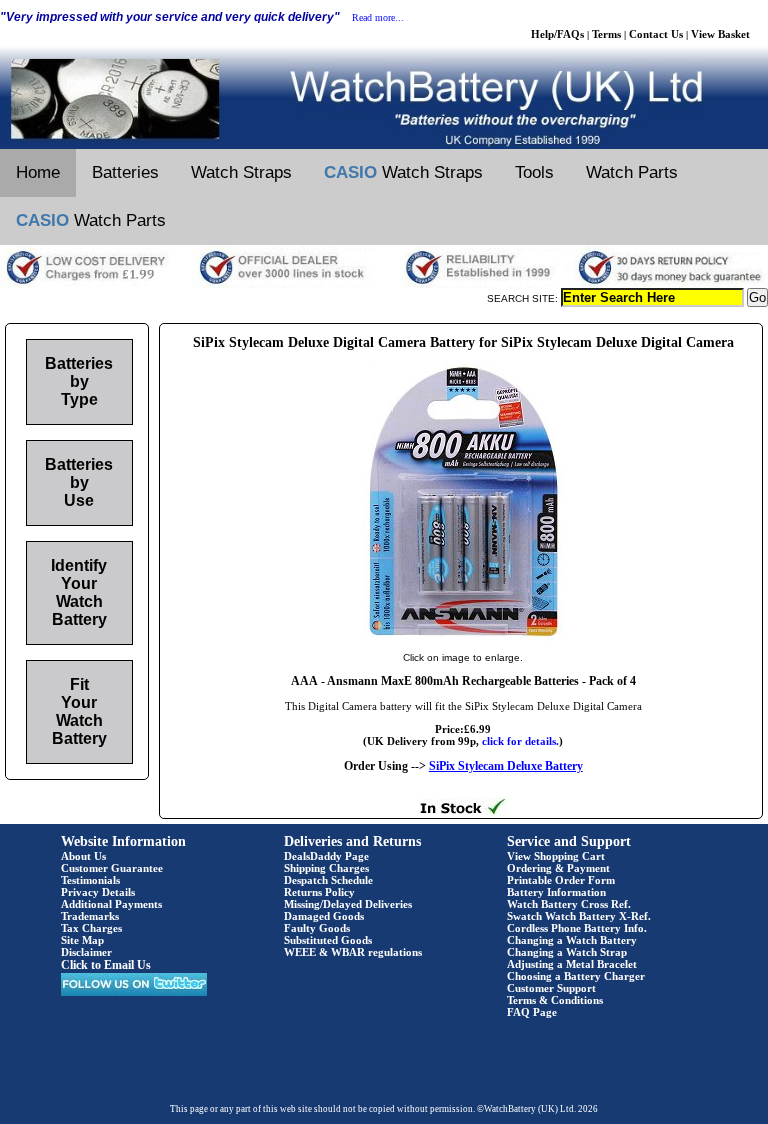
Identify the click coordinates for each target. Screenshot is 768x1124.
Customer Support (551, 988)
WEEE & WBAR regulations (353, 952)
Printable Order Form (561, 880)
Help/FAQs (557, 34)
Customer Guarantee (112, 868)
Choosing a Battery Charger (576, 976)
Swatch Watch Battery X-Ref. (579, 916)
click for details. (520, 741)
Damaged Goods (324, 916)
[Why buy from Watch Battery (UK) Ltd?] (384, 284)
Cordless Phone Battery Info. (577, 928)
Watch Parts (632, 172)
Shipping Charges (326, 868)
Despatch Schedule (328, 880)
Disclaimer (86, 952)
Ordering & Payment (558, 868)
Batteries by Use (79, 482)
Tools (534, 172)
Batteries (125, 172)
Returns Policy (319, 892)
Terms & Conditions (555, 1000)
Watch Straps (241, 172)
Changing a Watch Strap (567, 952)
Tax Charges (91, 928)
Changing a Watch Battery (572, 940)
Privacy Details (98, 892)
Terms (606, 34)
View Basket (720, 34)
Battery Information (556, 892)
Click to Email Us (106, 965)
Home (38, 172)
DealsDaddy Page (326, 856)
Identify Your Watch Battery (79, 592)
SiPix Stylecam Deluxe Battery (506, 766)
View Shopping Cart (556, 856)
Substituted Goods (328, 940)
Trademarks (90, 916)
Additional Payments (111, 904)
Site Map (82, 940)
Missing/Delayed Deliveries (348, 904)
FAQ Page (532, 1012)
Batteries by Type (79, 381)
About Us (83, 856)
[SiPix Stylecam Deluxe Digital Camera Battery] (463, 637)
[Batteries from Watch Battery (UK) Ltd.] (384, 145)
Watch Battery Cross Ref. (569, 904)
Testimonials (90, 880)
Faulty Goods (317, 928)
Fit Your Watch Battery (79, 711)
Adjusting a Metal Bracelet (572, 964)
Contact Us (656, 34)
